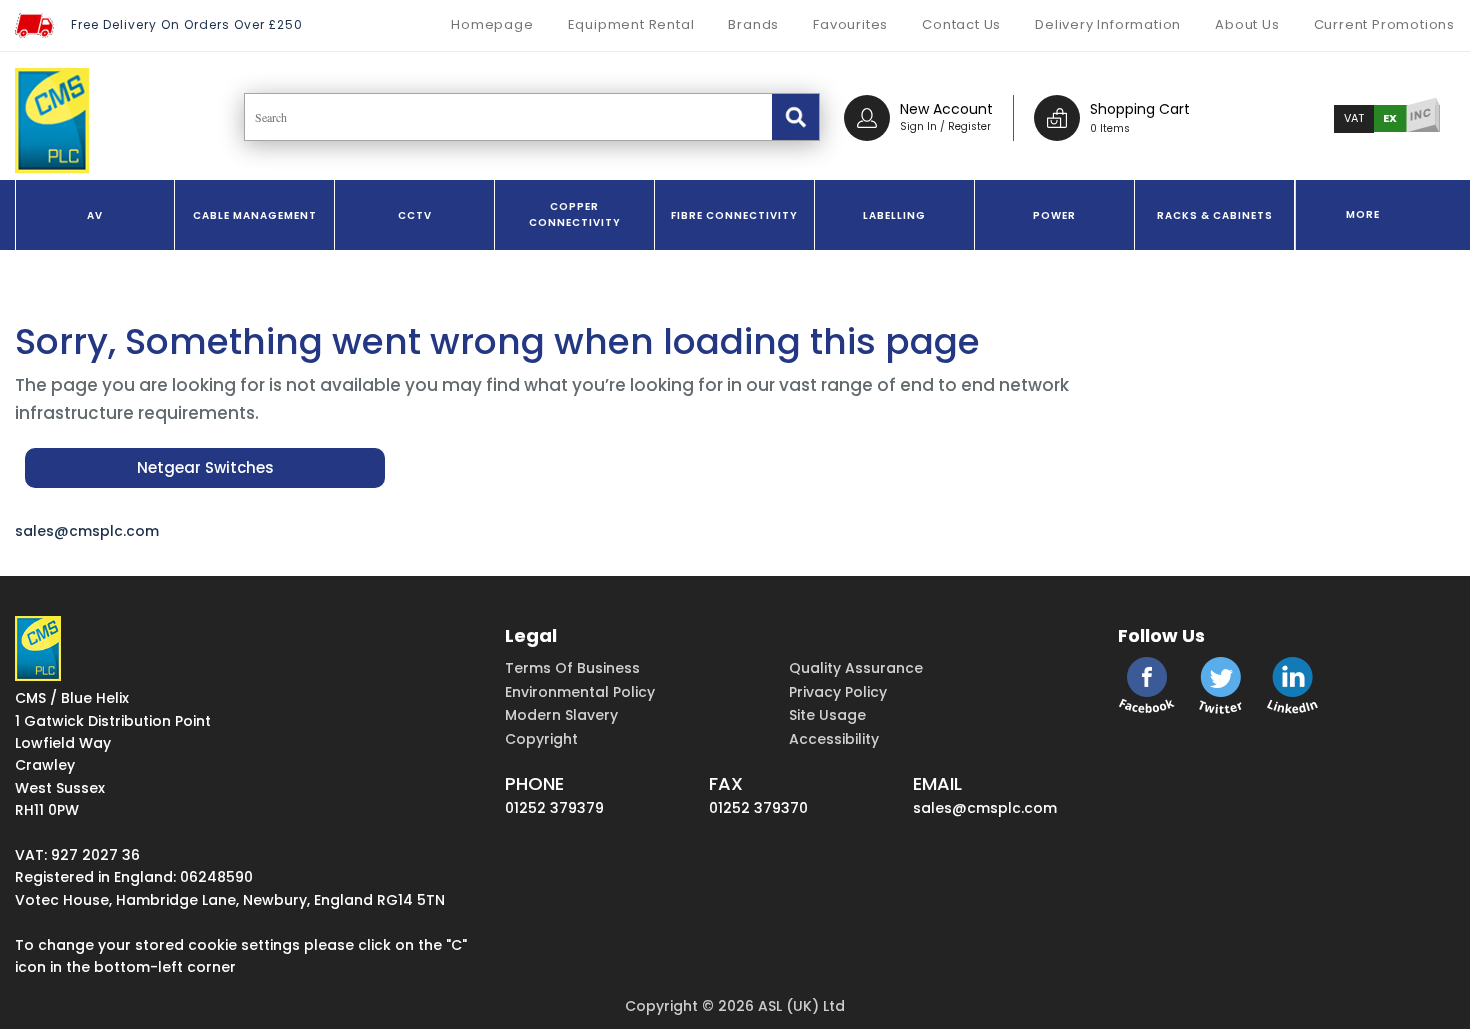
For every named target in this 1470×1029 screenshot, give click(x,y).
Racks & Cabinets (1215, 215)
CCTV (415, 215)
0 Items (1110, 128)
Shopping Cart (1140, 109)
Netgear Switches (205, 467)
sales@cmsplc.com (87, 531)
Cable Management (255, 215)
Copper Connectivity (575, 214)
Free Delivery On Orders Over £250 (187, 24)
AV (95, 215)
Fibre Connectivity (734, 215)
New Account (946, 109)
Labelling (894, 215)
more (1363, 214)
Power (1054, 215)
